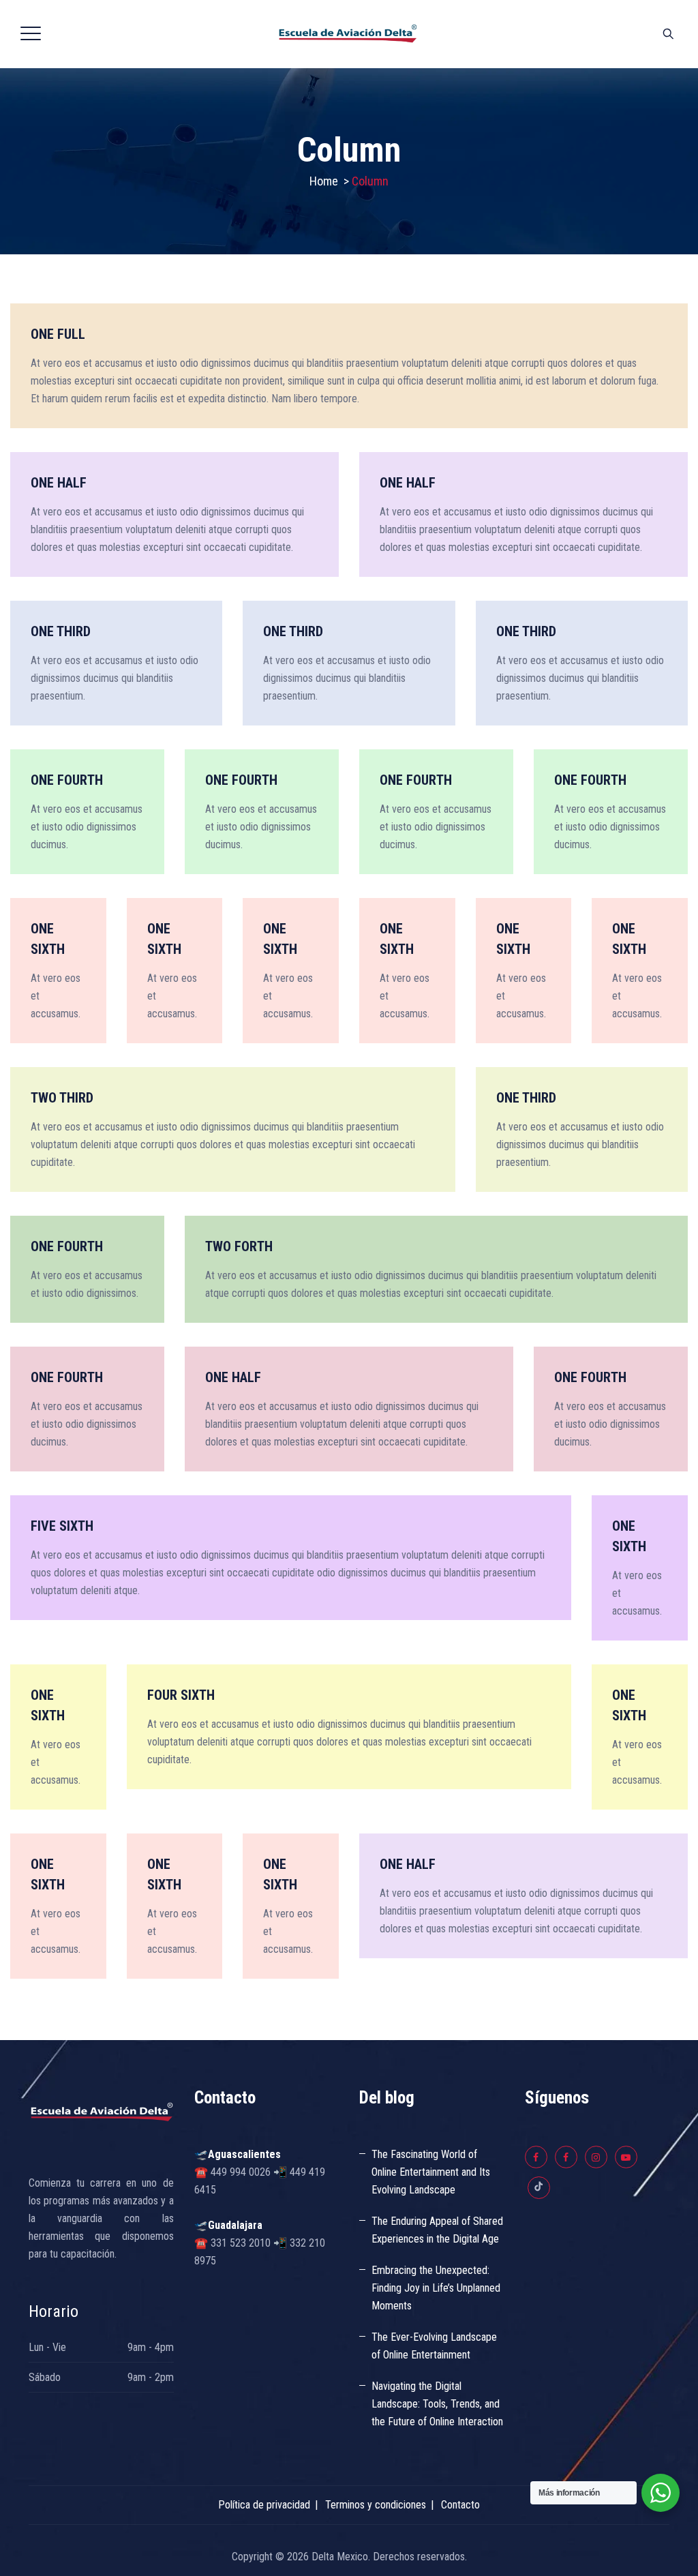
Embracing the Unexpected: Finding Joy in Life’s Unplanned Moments (436, 2288)
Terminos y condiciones (376, 2505)
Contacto (460, 2505)
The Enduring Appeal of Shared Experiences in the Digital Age (437, 2230)
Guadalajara (235, 2225)
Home (324, 181)
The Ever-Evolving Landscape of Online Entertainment (434, 2346)
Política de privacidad (264, 2505)
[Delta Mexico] (348, 34)
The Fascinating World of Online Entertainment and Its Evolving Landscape (431, 2172)
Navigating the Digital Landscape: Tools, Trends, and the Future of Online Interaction (437, 2404)
